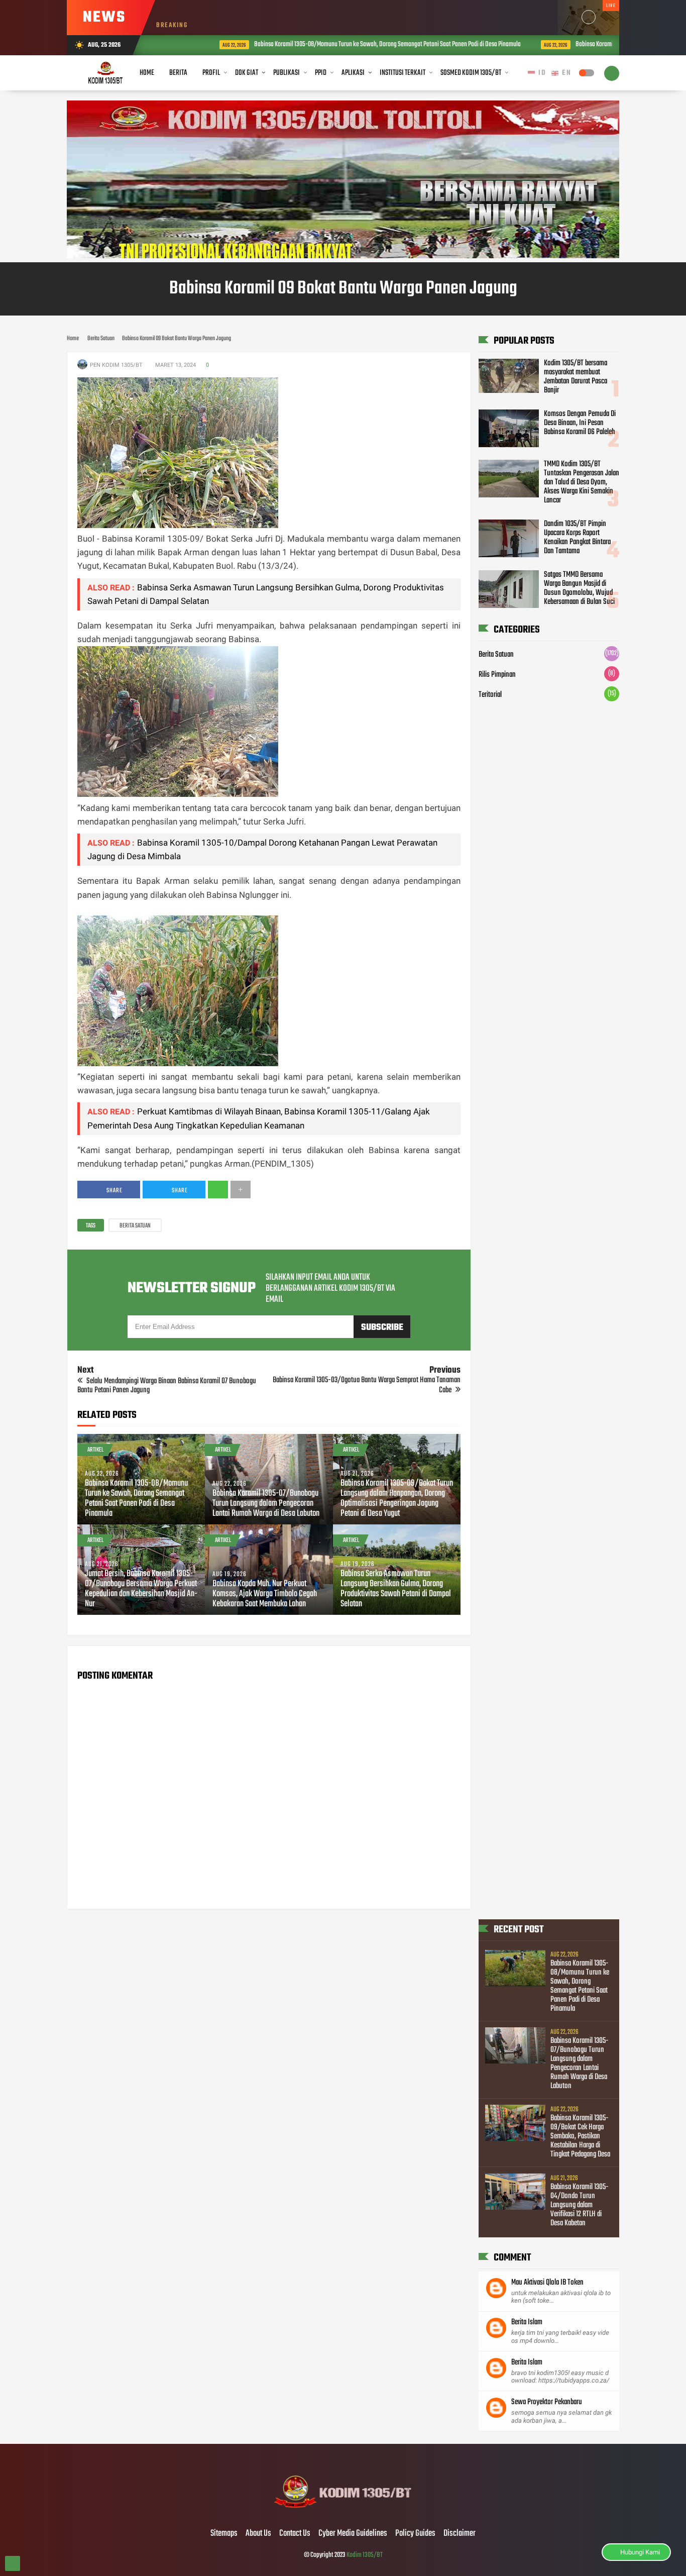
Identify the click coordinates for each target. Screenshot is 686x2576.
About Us (258, 2534)
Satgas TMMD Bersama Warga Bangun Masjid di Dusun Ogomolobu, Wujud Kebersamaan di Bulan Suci (579, 588)
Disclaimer (460, 2534)
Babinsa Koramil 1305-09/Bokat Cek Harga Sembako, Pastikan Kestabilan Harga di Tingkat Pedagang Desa (580, 2136)
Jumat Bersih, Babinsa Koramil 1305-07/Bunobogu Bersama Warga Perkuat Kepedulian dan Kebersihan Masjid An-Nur (141, 1589)
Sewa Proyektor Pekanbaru (547, 2402)
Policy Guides (415, 2534)
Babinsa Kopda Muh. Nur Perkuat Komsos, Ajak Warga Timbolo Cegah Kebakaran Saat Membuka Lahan (265, 1594)
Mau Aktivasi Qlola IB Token (547, 2283)
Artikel (95, 1450)
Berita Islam (527, 2322)
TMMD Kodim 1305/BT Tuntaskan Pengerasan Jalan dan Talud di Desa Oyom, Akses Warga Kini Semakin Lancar (582, 482)
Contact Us (295, 2534)
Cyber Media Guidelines (353, 2534)
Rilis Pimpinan (497, 675)
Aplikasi (353, 73)
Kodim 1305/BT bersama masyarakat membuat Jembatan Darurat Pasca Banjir (576, 377)
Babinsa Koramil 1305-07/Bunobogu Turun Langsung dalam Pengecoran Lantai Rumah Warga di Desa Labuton (266, 1504)
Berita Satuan (135, 1226)
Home (147, 73)
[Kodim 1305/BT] (343, 2513)
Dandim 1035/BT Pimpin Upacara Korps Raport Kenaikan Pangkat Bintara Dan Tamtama (577, 538)
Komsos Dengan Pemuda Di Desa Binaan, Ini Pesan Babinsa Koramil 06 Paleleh (580, 423)
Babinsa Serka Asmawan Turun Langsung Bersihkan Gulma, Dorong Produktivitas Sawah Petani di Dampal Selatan (396, 1589)
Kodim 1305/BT (365, 2555)
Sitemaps (224, 2534)
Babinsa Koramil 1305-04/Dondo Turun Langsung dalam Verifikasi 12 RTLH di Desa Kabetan (580, 2205)
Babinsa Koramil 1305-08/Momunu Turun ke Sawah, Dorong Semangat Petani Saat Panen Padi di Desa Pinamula (345, 44)
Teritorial (490, 695)
